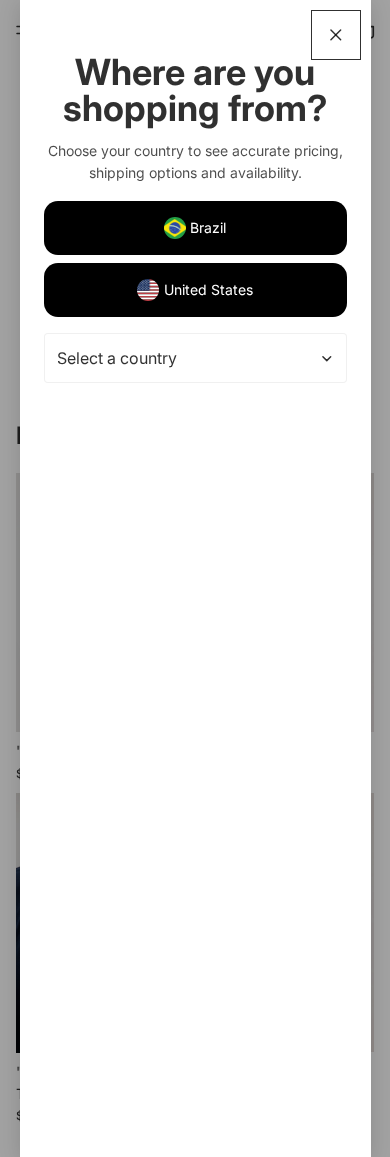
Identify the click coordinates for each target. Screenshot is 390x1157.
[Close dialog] (336, 35)
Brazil (208, 227)
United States (208, 289)
